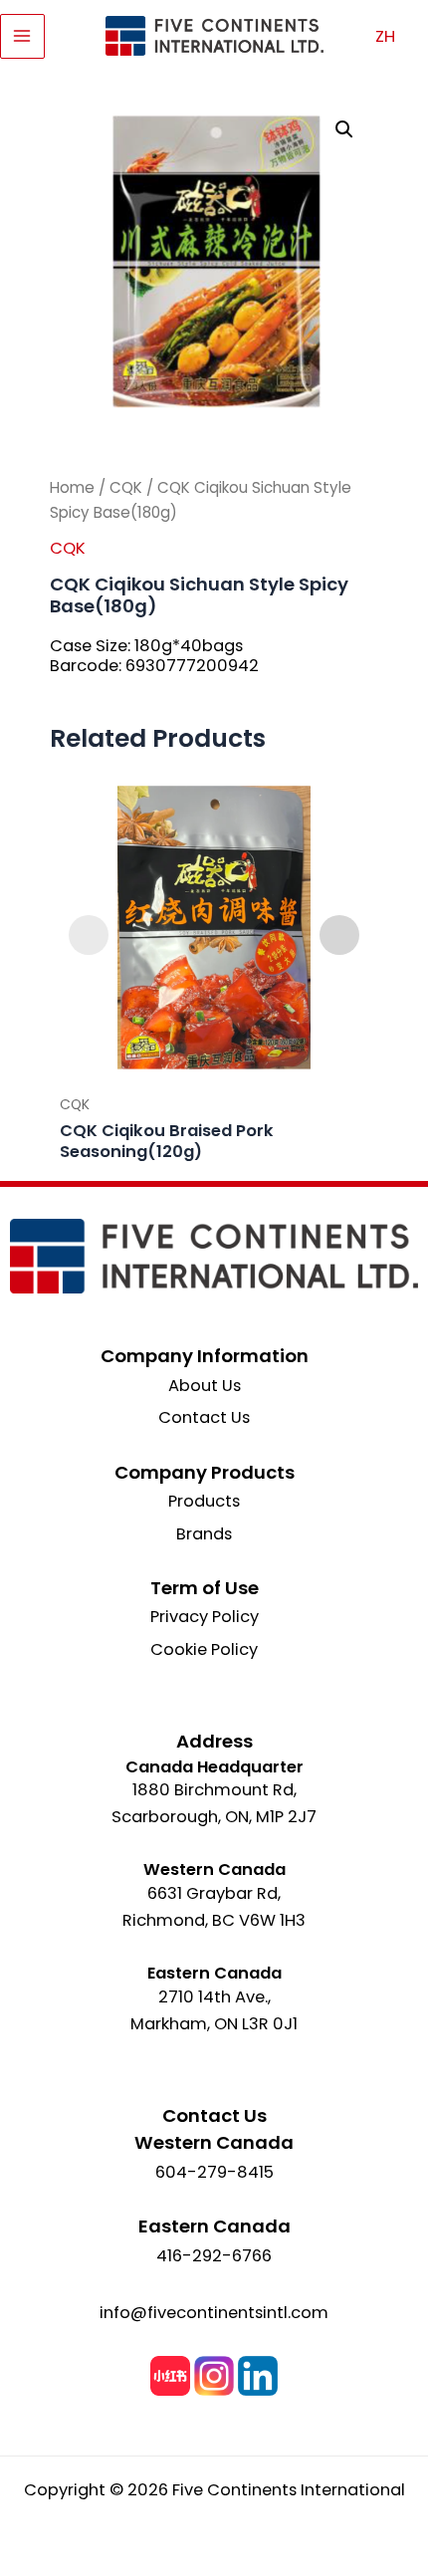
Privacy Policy (205, 1617)
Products (204, 1501)
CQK (126, 487)
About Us (205, 1386)
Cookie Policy (204, 1649)
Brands (204, 1534)
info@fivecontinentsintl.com (214, 2313)
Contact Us (204, 1417)
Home (72, 487)
